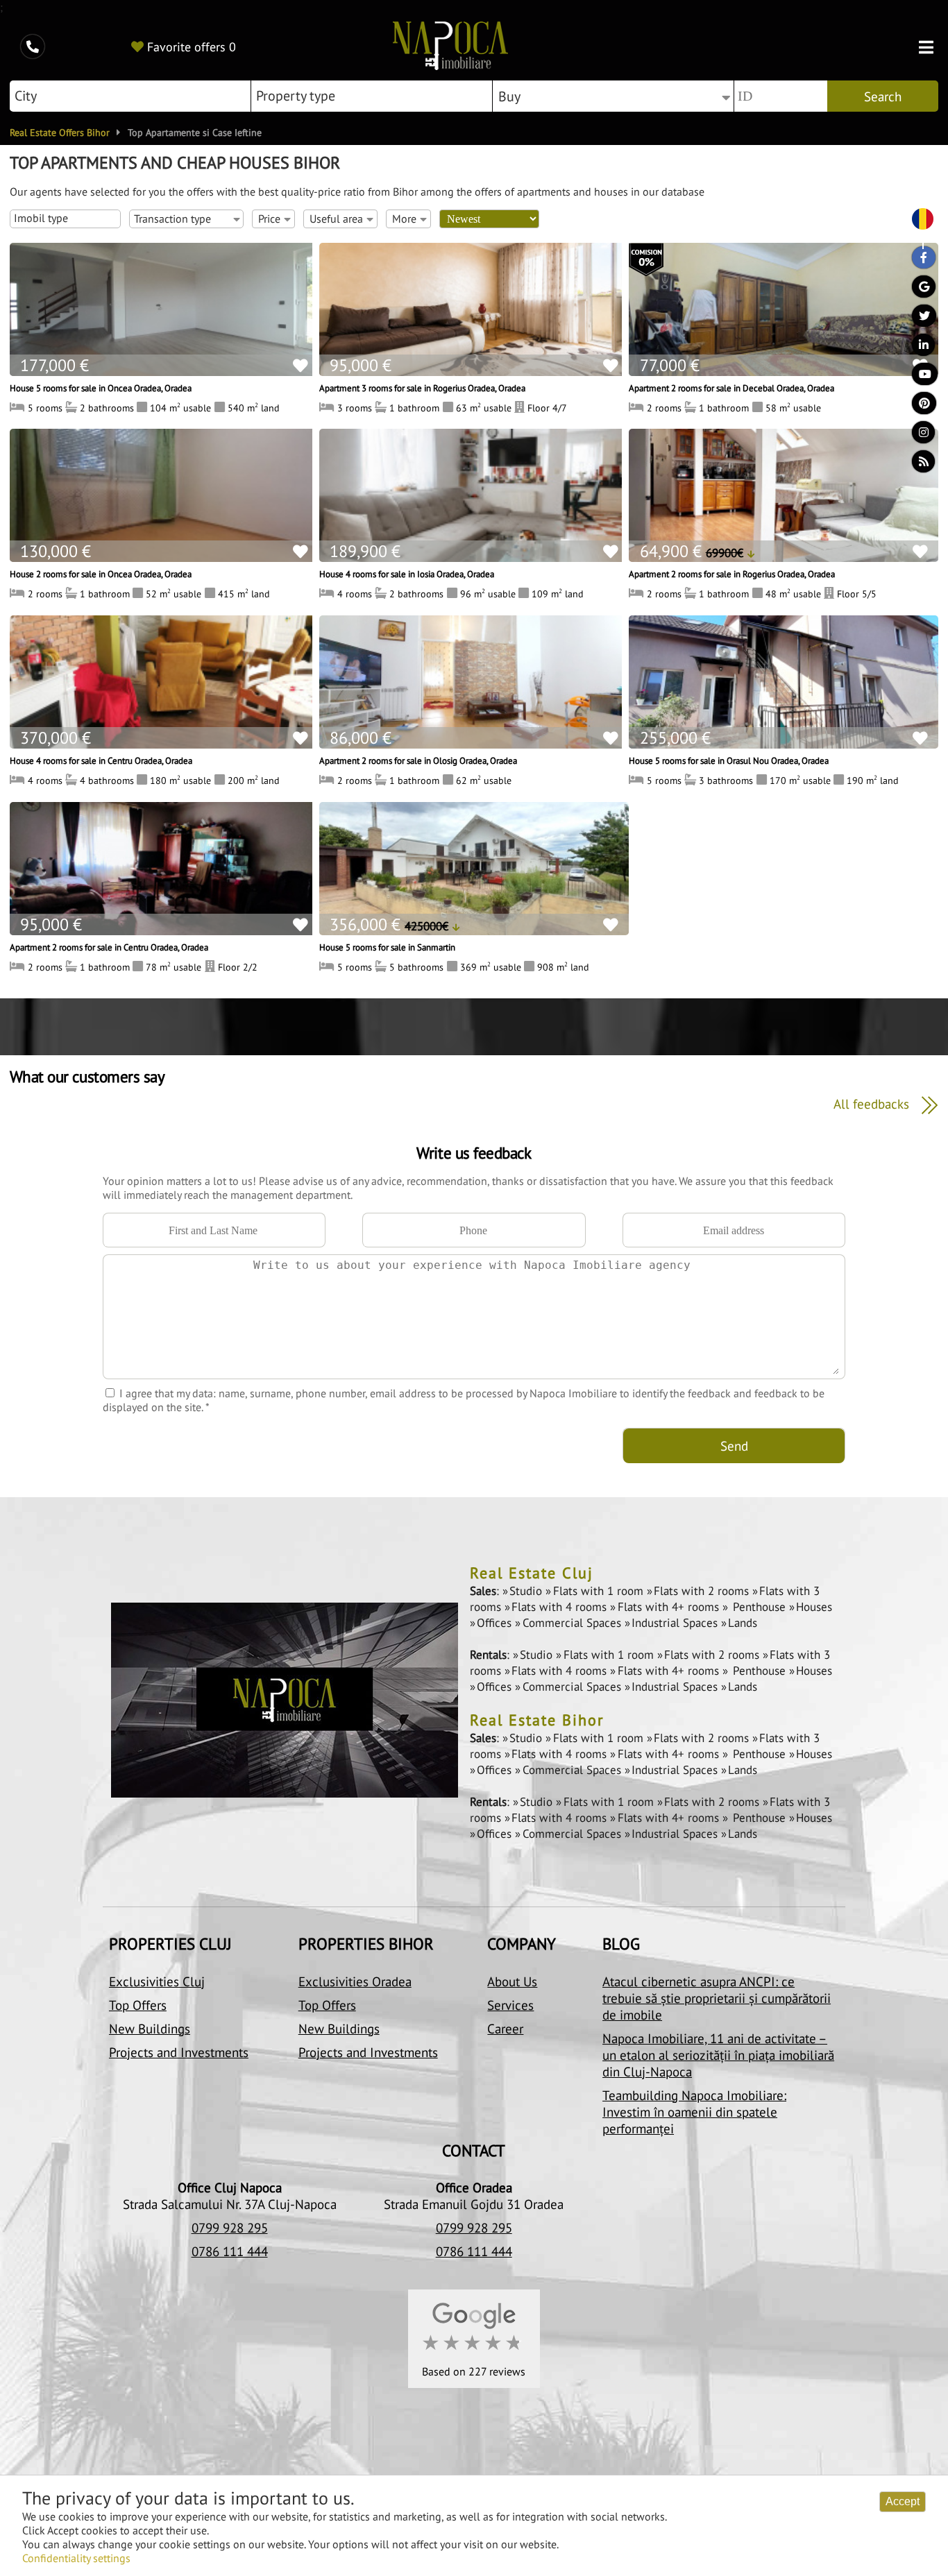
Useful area (336, 219)
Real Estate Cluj (532, 1573)
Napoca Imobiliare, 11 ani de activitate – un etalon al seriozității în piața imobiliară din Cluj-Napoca (718, 2055)
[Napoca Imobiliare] (450, 47)
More (404, 219)
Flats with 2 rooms (703, 1591)
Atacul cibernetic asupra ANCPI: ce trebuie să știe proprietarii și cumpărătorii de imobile (717, 1998)
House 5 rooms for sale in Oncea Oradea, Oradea (101, 388)
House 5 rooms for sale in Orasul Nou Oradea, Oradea (729, 760)
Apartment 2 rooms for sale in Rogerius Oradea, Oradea (732, 574)
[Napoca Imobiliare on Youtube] (917, 377)
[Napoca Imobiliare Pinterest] (917, 407)
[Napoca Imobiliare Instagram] (917, 436)
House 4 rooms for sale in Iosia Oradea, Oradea (407, 574)
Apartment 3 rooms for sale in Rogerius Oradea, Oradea (422, 388)
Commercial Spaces (573, 1623)
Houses (814, 1607)
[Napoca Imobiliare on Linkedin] (917, 348)
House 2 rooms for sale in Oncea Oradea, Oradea (101, 574)
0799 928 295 (230, 2228)
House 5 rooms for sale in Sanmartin (387, 947)
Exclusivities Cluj (157, 1981)
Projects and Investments (179, 2052)
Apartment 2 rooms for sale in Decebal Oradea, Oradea (731, 388)
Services (510, 2005)
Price (269, 219)
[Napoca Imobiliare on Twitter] (917, 319)
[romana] (917, 220)
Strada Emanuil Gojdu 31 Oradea (474, 2204)
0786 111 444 (230, 2251)
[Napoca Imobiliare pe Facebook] (917, 261)
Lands (743, 1623)
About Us (512, 1981)
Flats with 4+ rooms (670, 1607)
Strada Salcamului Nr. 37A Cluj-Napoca (230, 2204)
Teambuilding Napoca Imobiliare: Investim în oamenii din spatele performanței (694, 2112)
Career (505, 2029)
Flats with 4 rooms (561, 1607)
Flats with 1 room (600, 1591)
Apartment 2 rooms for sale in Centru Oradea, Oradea (109, 947)
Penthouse (759, 1607)
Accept (903, 2501)
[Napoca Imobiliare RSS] (917, 465)
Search (883, 96)
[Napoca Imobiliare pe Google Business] (917, 290)
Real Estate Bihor (537, 1720)
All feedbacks (873, 1103)
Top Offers (138, 2005)
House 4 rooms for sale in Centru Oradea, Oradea (101, 760)
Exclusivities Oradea (355, 1981)
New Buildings (150, 2029)
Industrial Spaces (676, 1623)
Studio (527, 1591)
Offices (496, 1623)
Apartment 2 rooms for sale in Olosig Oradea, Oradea (418, 760)
